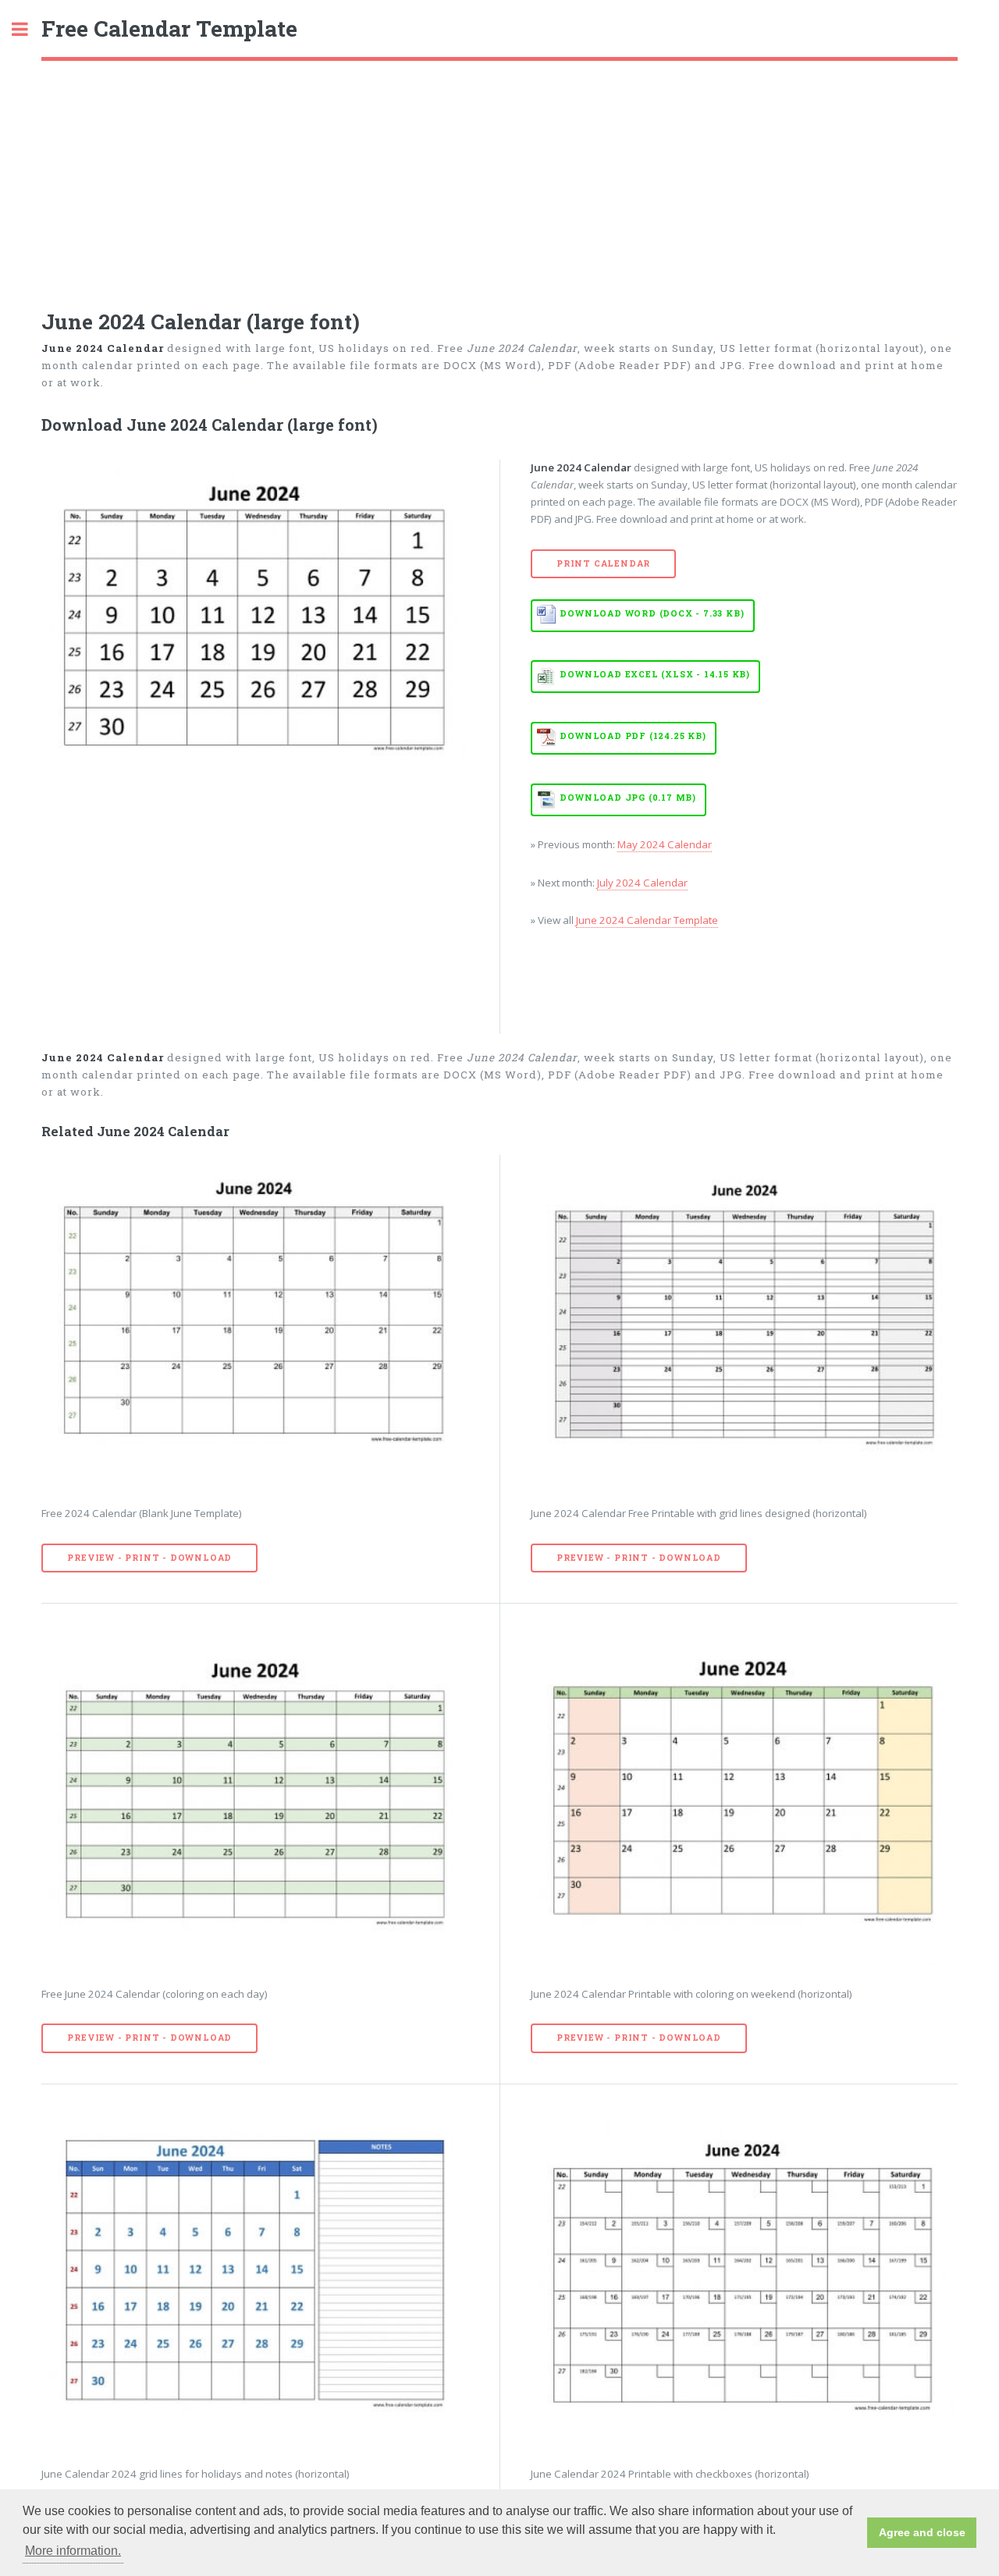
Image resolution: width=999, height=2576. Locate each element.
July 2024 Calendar (642, 883)
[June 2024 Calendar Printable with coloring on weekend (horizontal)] (744, 1800)
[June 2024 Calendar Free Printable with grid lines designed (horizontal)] (744, 1320)
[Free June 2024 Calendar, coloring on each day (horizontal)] (255, 1800)
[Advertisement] (499, 178)
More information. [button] (73, 2551)
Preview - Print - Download (149, 1558)
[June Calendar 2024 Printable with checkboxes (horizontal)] (744, 2281)
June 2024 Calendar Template (647, 920)
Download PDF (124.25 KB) (633, 736)
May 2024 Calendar (665, 844)
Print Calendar (603, 563)
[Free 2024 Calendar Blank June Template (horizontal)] (255, 1320)
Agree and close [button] (922, 2532)
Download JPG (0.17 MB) (628, 798)
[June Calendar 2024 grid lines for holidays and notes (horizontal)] (255, 2281)
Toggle (28, 29)
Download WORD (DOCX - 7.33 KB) (652, 613)
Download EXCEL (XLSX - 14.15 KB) (655, 674)
